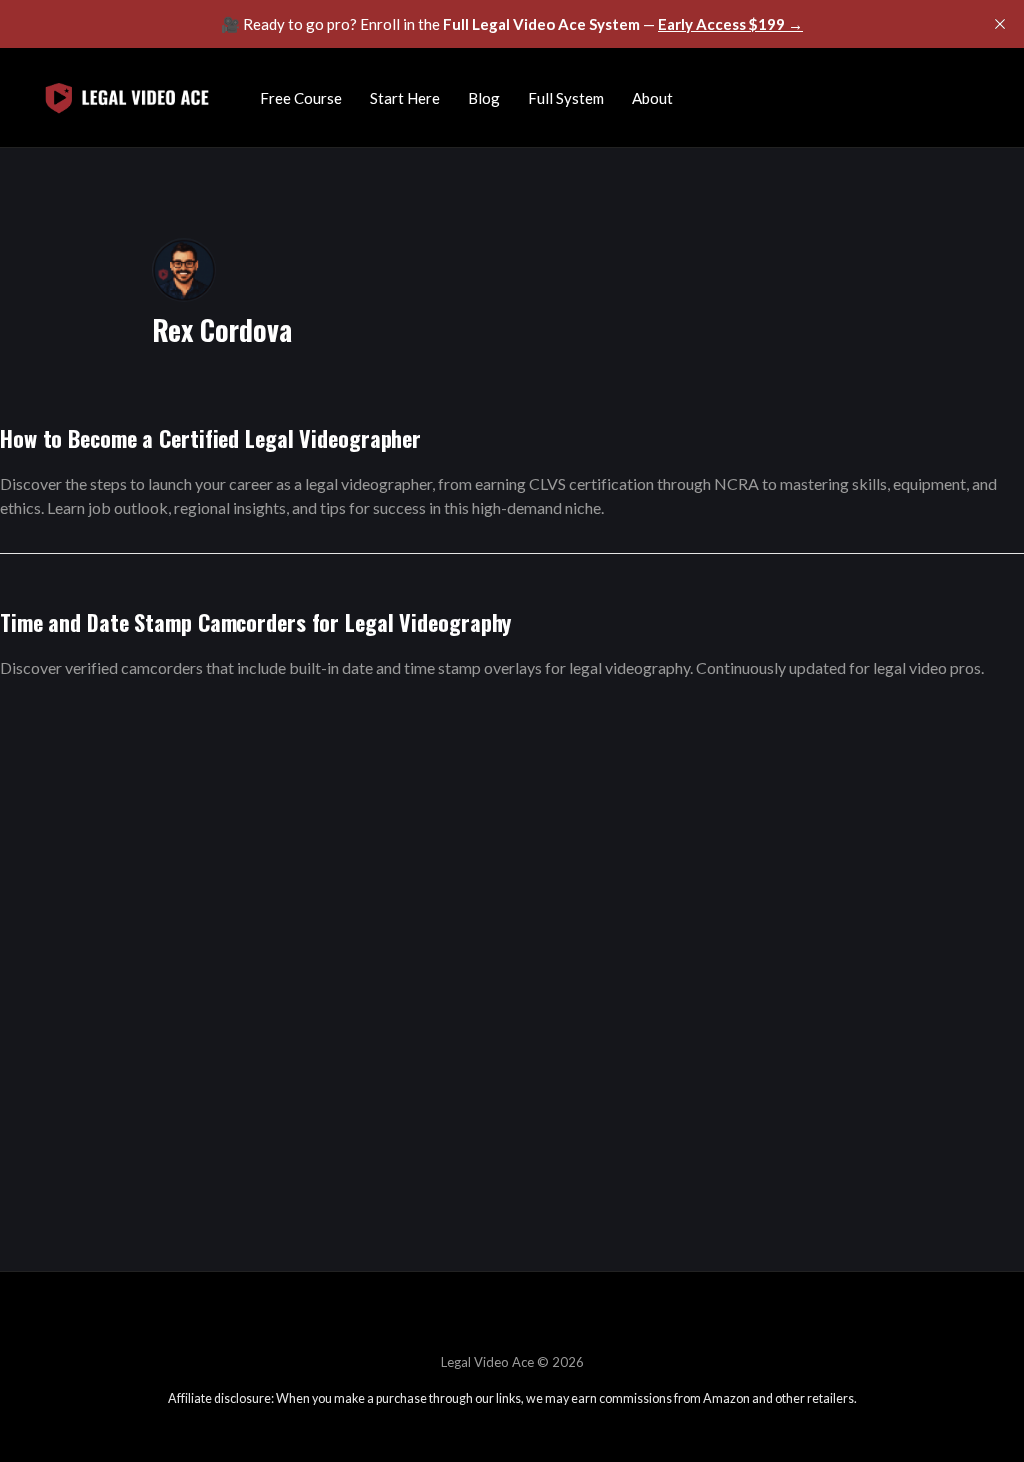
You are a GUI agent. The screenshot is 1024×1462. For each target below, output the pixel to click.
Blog (484, 98)
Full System (566, 98)
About (652, 98)
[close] (1000, 24)
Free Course (301, 98)
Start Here (405, 98)
